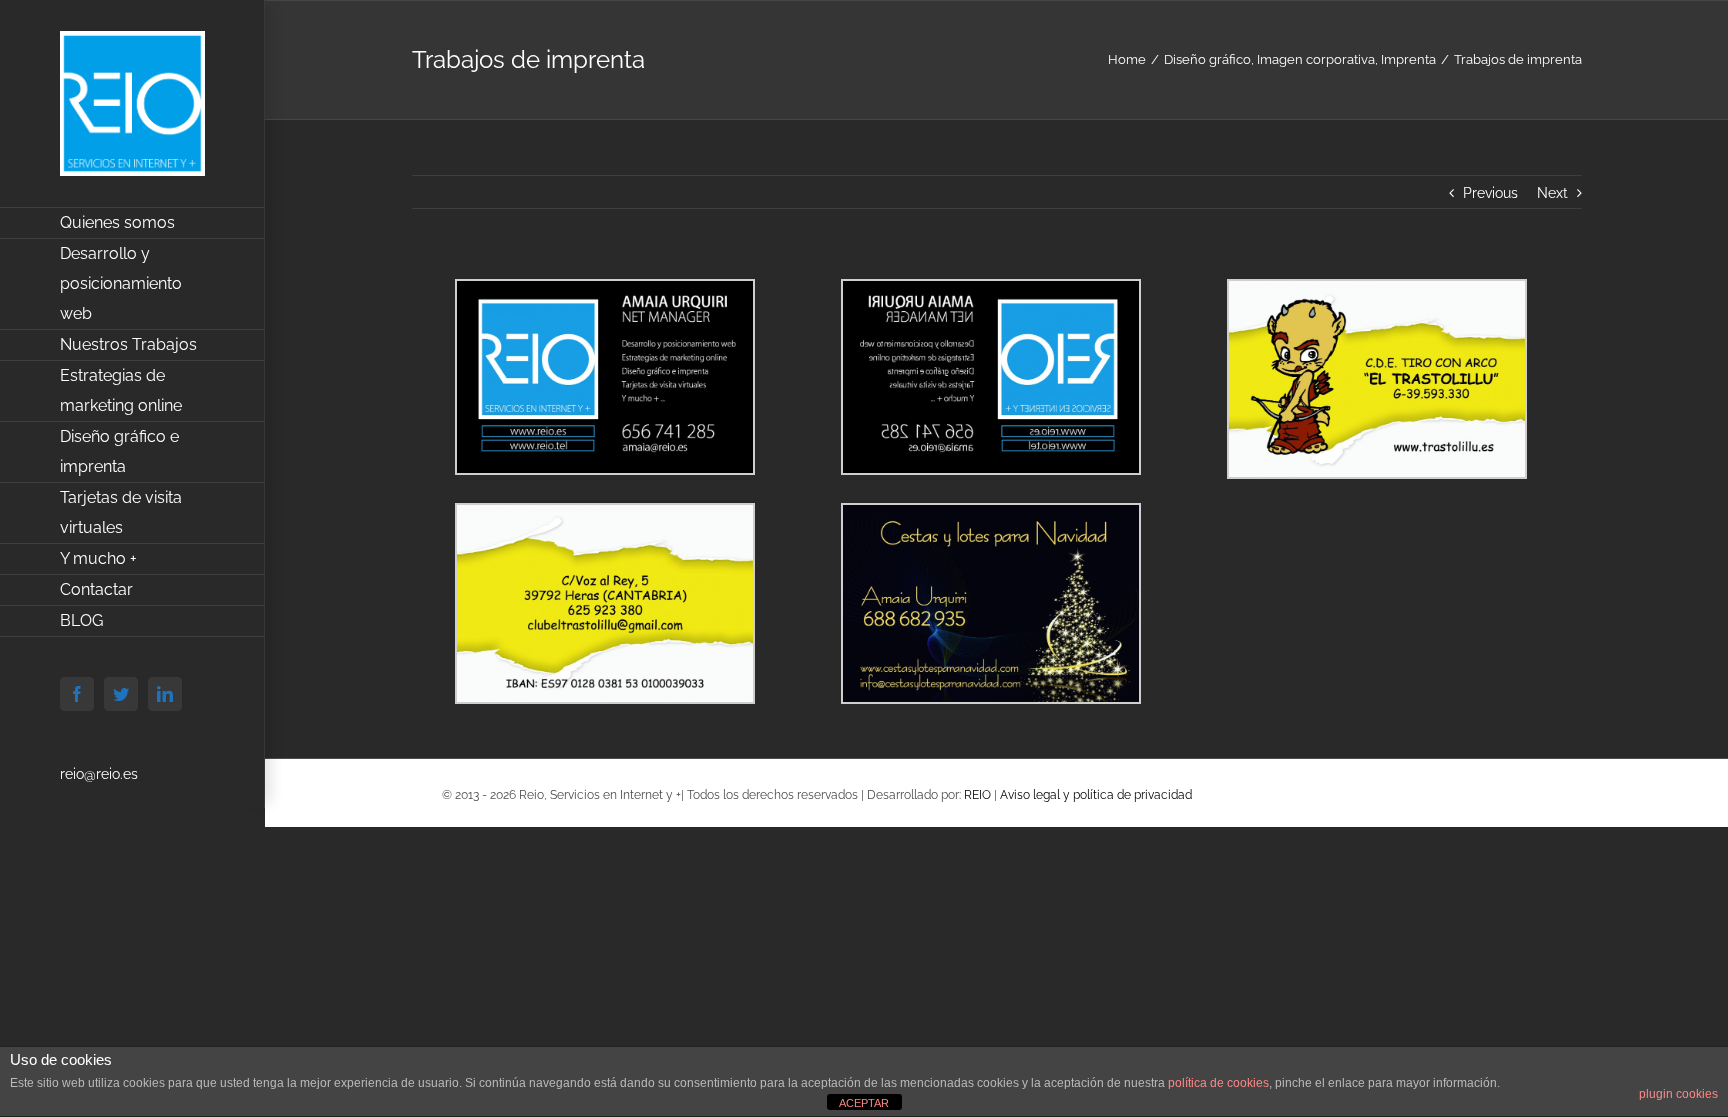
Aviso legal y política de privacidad (1096, 795)
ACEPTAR (864, 1103)
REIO (977, 795)
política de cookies (1218, 1083)
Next (1552, 193)
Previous (1490, 193)
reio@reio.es (99, 774)
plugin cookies (1678, 1094)
